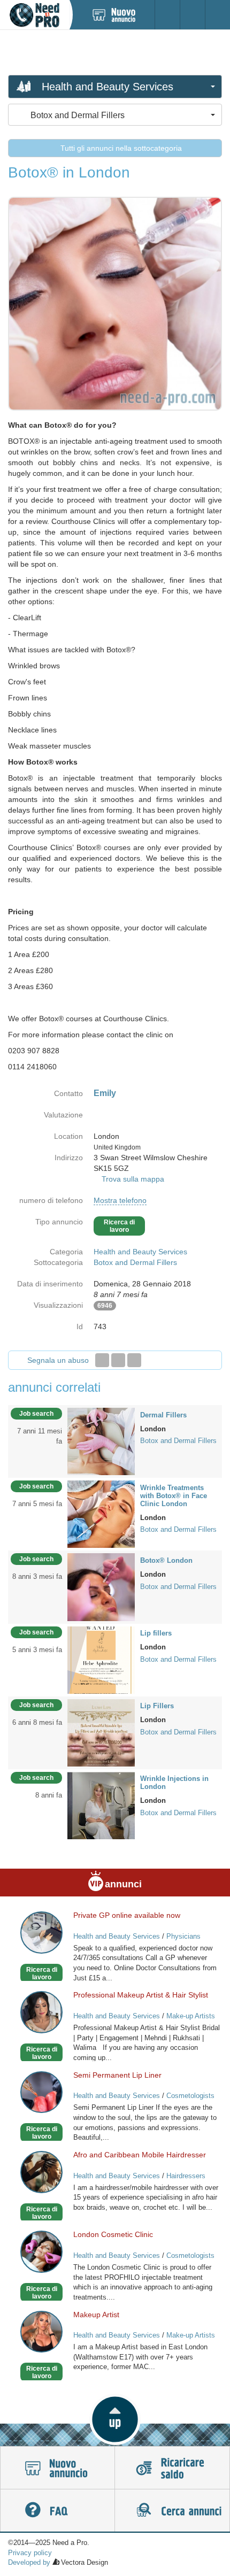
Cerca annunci (172, 2511)
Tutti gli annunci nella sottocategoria (120, 148)
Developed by (29, 2562)
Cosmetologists (190, 2096)
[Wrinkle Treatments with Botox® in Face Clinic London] (101, 1514)
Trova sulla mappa (133, 1179)
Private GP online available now (127, 1915)
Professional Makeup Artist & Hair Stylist (141, 1995)
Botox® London (166, 1560)
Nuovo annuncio (57, 2468)
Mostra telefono (120, 1200)
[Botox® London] (101, 1586)
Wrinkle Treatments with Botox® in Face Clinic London (174, 1496)
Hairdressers (186, 2176)
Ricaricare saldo (172, 2468)
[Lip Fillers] (101, 1732)
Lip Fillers (157, 1706)
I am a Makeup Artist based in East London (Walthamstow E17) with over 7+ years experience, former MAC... (140, 2357)
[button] (115, 2419)
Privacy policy (30, 2553)
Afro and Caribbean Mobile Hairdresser (140, 2155)
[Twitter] (118, 1360)
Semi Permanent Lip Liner (117, 2075)
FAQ (57, 2511)
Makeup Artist (96, 2315)
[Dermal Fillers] (101, 1441)
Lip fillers (156, 1633)
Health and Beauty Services (140, 1252)
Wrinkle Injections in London (174, 1783)
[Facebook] (102, 1360)
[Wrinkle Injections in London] (101, 1805)
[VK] (134, 1360)
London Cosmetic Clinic (113, 2234)
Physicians (183, 1936)
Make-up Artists (191, 2016)
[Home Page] (34, 15)
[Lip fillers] (101, 1659)
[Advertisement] (115, 52)
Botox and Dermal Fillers (135, 1262)
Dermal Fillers (163, 1415)
